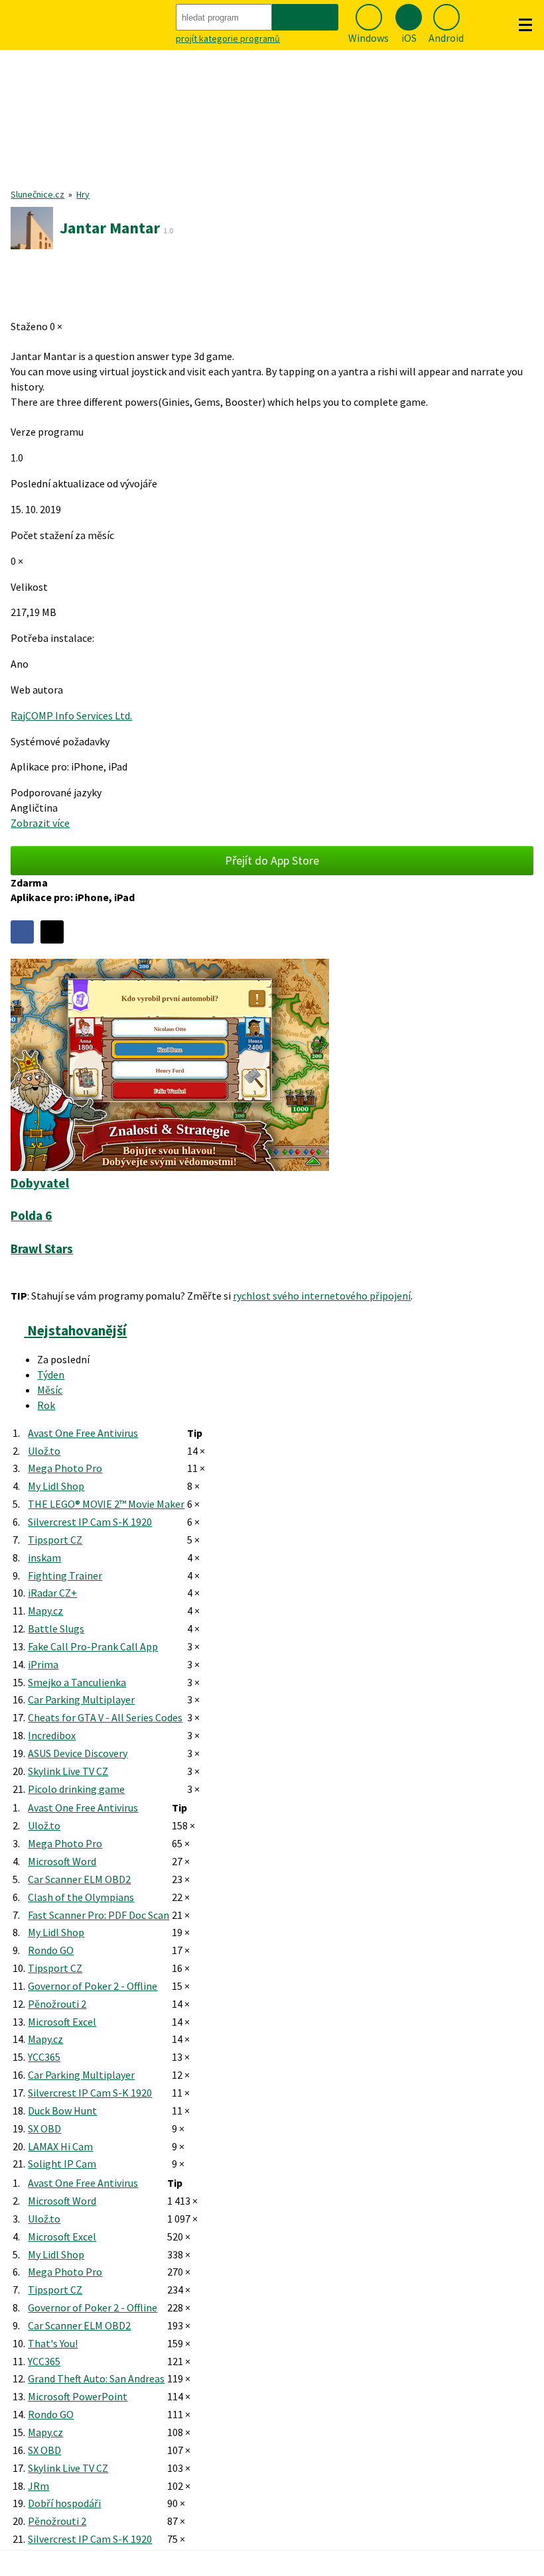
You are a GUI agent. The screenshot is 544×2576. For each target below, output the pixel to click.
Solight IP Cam (62, 2164)
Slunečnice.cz (37, 194)
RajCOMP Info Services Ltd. (71, 715)
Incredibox (52, 1735)
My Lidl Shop (56, 1486)
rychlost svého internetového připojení (322, 1296)
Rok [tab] (46, 1405)
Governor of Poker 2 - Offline (93, 1986)
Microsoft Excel (62, 2022)
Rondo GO (51, 1950)
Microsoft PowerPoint (78, 2396)
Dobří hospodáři (64, 2503)
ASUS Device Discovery (78, 1753)
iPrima (43, 1664)
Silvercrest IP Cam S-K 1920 (90, 1522)
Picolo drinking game (76, 1789)
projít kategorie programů (228, 38)
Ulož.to (44, 1451)
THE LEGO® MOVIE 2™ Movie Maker (106, 1504)
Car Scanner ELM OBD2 (79, 1879)
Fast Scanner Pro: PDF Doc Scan (99, 1915)
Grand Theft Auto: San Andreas (96, 2378)
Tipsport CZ (55, 1540)
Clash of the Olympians (81, 1897)
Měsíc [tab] (50, 1390)
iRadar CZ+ (52, 1593)
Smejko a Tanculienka (77, 1682)
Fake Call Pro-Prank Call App (93, 1646)
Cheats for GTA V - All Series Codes (105, 1717)
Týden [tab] (51, 1375)
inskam (44, 1558)
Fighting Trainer (65, 1575)
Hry (83, 194)
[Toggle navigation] (525, 25)
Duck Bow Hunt (62, 2111)
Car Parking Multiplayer (81, 1699)
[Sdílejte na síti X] (52, 932)
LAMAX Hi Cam (60, 2146)
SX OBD (44, 2128)
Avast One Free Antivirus (83, 1433)
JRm (38, 2486)
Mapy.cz (45, 1611)
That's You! (53, 2343)
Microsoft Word (62, 1861)
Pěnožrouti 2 (57, 2004)
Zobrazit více (40, 823)
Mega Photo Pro (65, 1468)
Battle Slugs (56, 1628)
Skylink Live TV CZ (68, 1771)
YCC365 (44, 2057)
